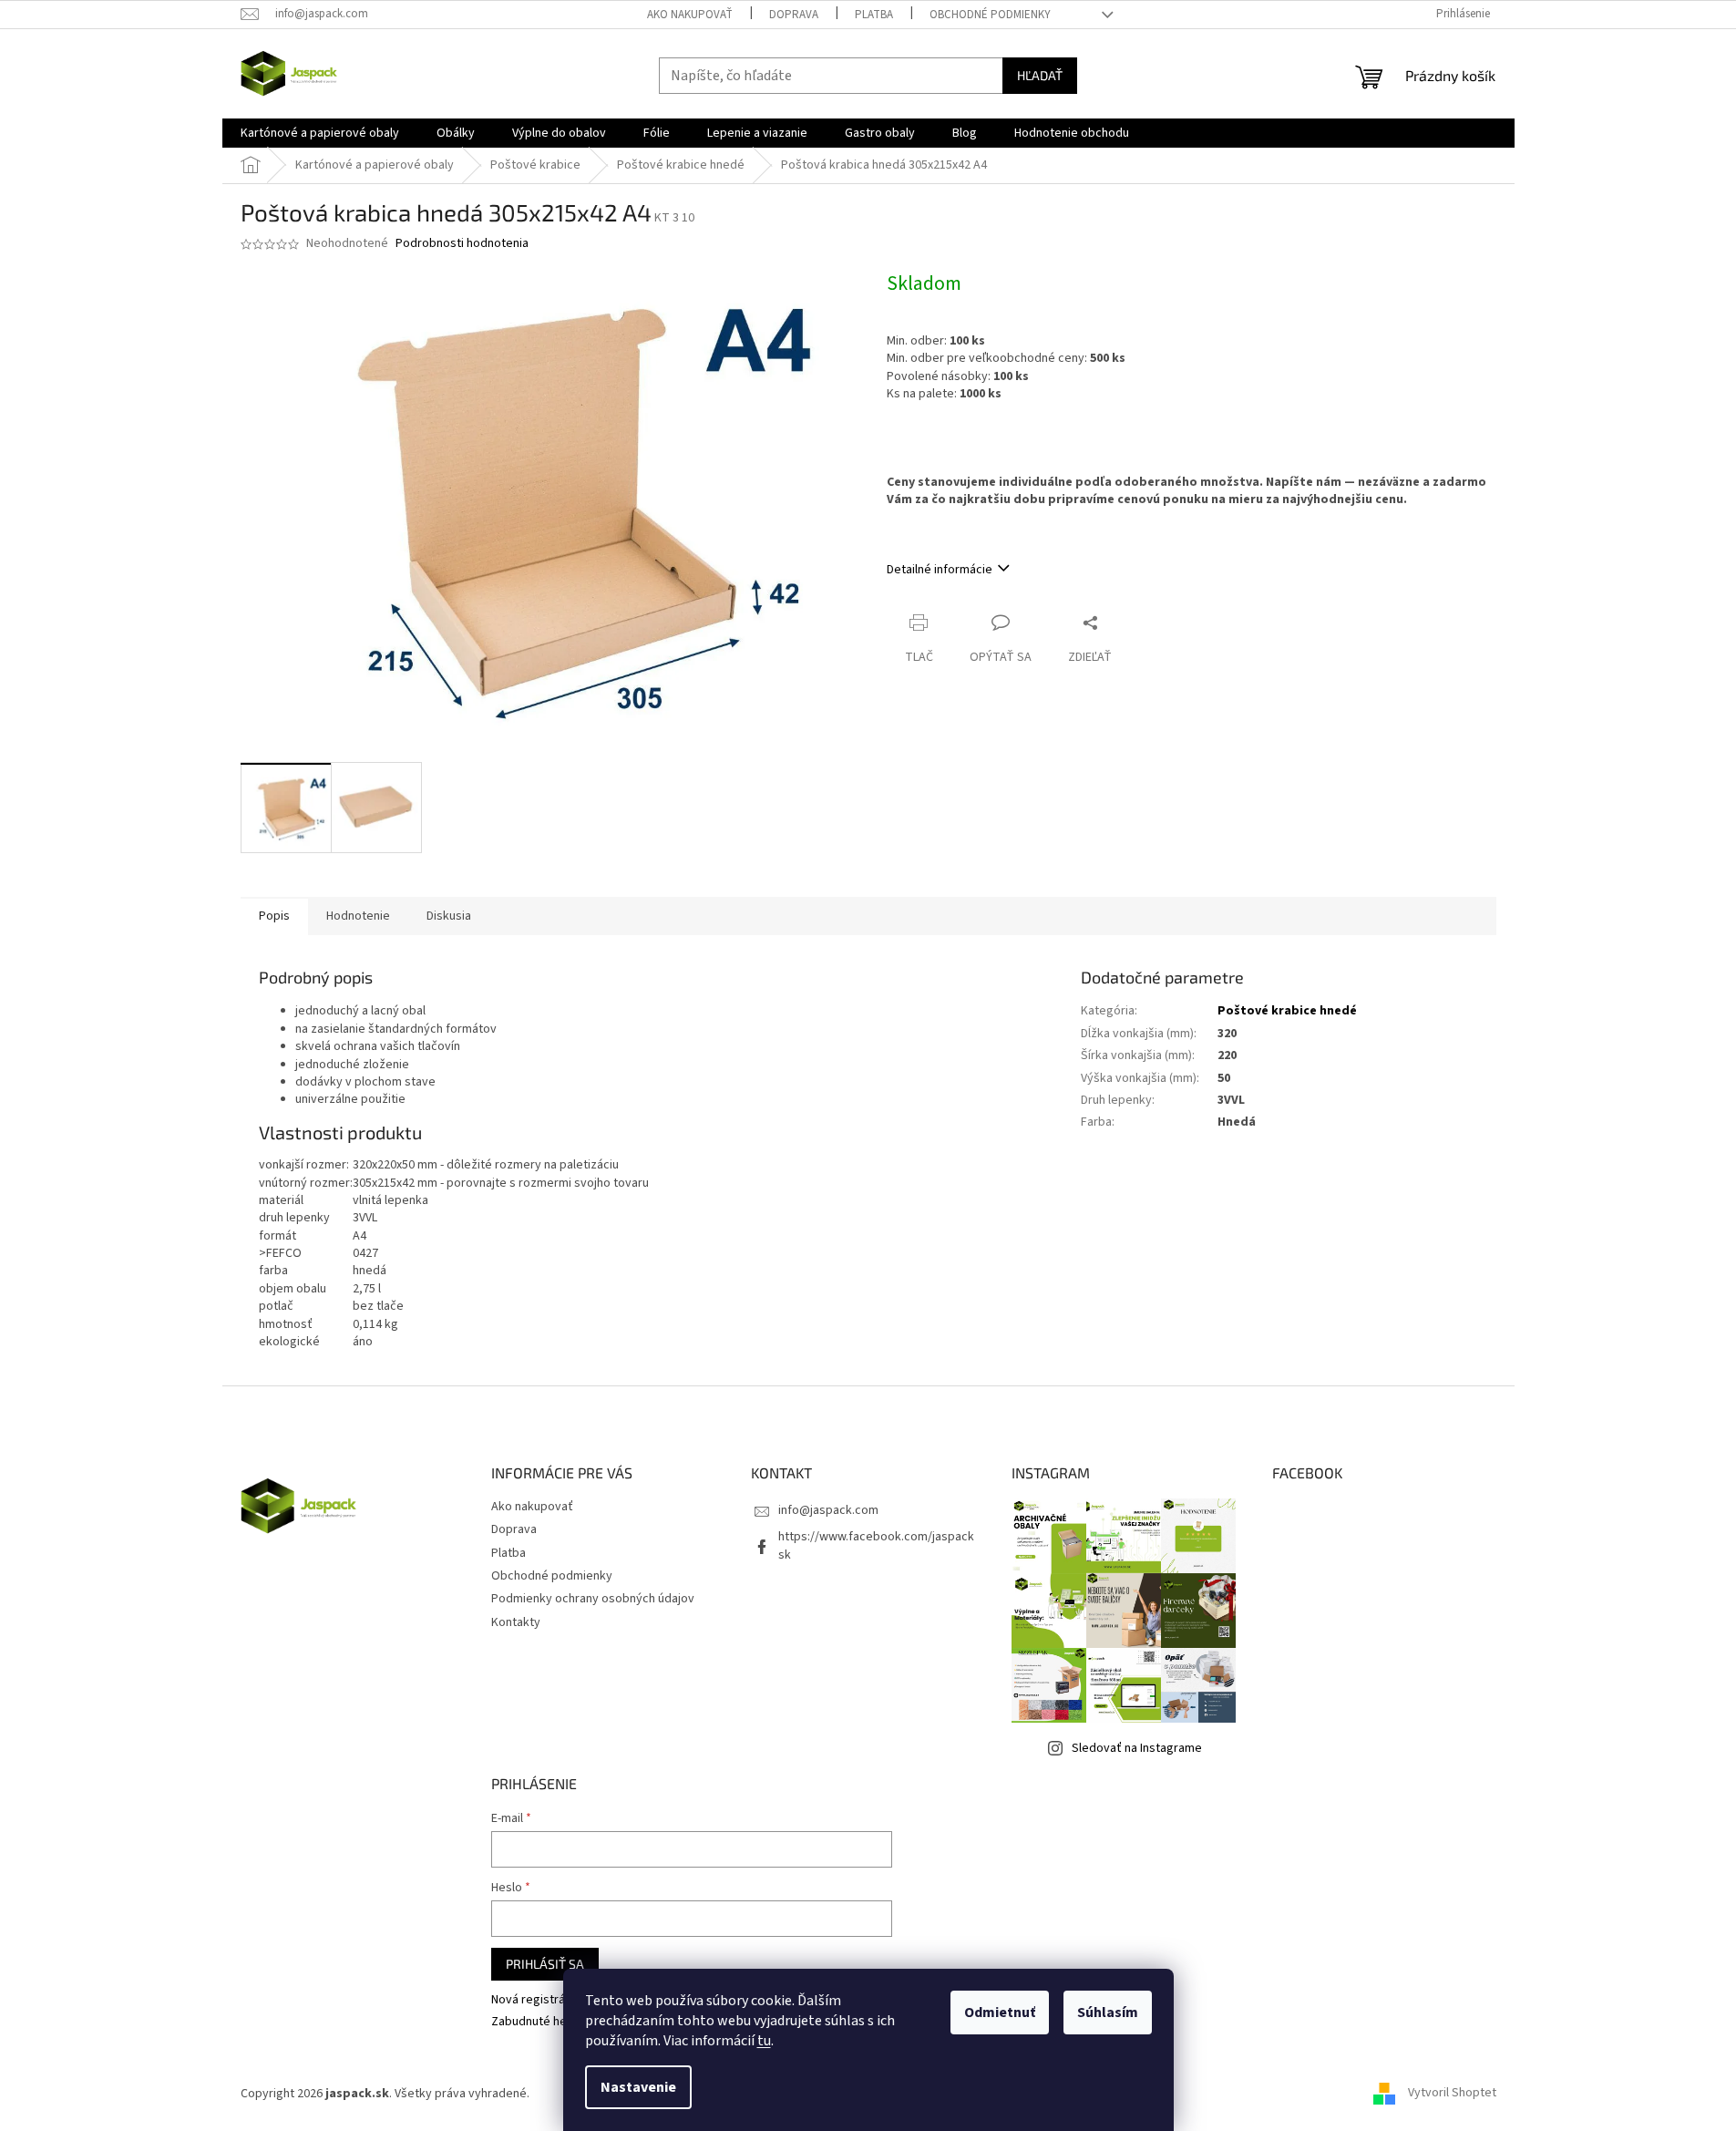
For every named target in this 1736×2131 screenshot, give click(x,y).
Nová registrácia (536, 2000)
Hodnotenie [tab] (358, 916)
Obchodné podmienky (990, 15)
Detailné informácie (940, 570)
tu (764, 2041)
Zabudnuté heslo (537, 2022)
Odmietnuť (1000, 2013)
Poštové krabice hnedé (1287, 1011)
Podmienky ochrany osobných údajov (593, 1599)
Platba (874, 15)
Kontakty (516, 1622)
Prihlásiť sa (545, 1964)
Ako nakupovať (690, 15)
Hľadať (1040, 75)
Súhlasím (1108, 2013)
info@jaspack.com (828, 1510)
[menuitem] (320, 133)
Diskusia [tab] (449, 916)
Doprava (794, 15)
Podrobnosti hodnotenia (462, 244)
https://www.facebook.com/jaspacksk (876, 1545)
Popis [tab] (274, 916)
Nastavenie (638, 2087)
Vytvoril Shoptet (1452, 2094)
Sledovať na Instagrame (1137, 1748)
